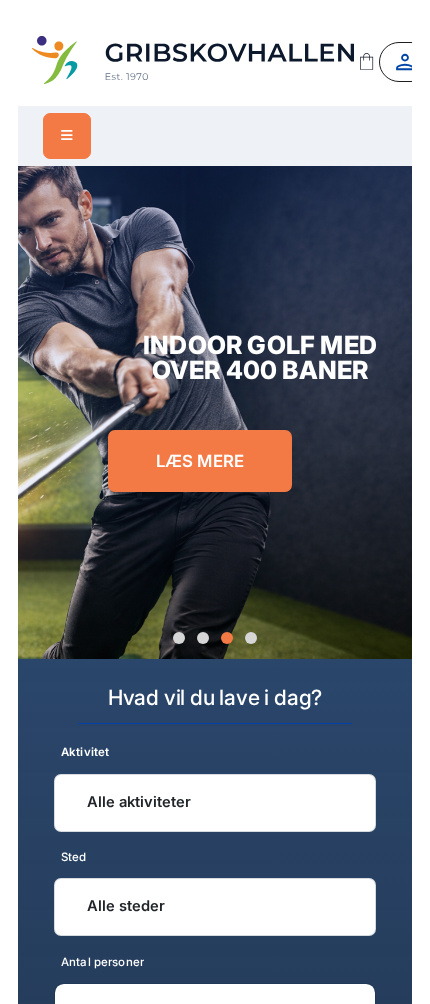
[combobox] (215, 802)
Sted (74, 857)
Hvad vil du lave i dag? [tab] (215, 697)
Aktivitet (85, 752)
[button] (179, 638)
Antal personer (102, 961)
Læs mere (200, 461)
